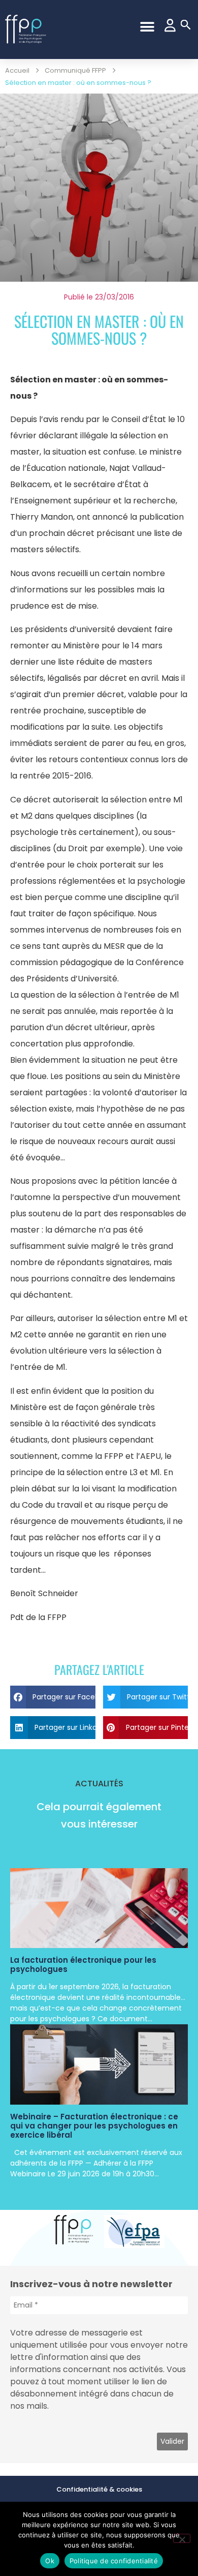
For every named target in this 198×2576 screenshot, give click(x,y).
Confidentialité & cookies (99, 2489)
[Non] (182, 2538)
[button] (147, 27)
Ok (50, 2561)
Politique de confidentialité (114, 2561)
